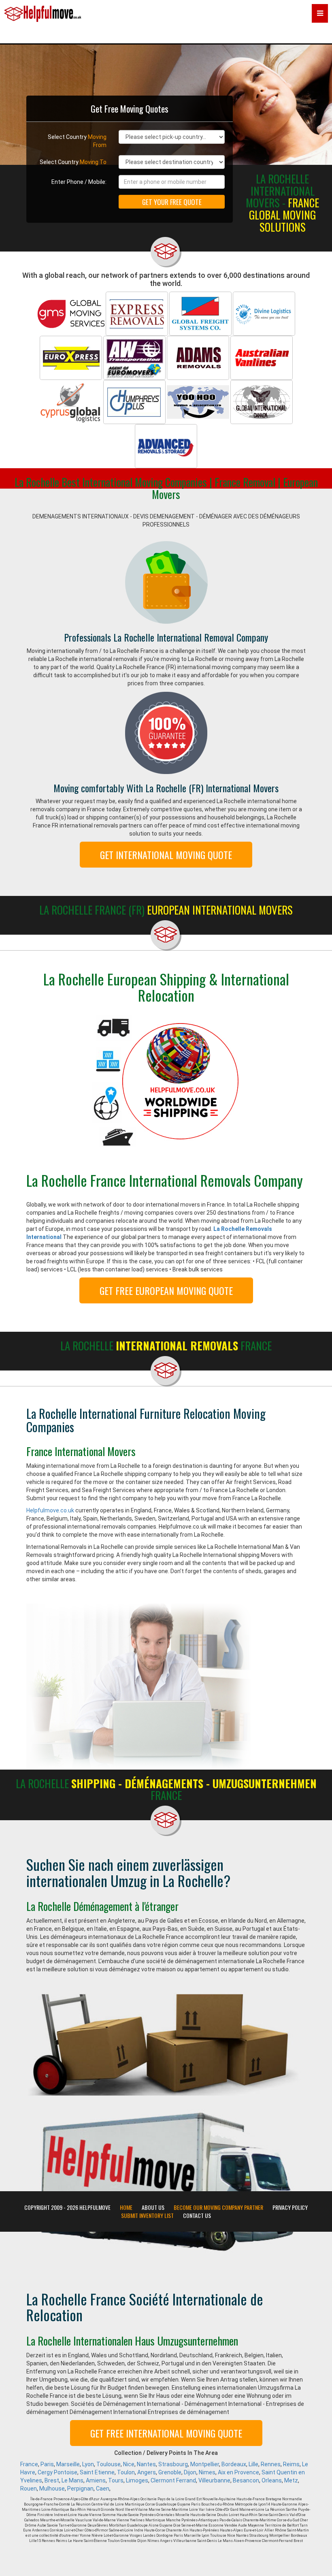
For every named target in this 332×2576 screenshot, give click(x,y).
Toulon (126, 2472)
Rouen (29, 2489)
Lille (253, 2464)
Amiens (96, 2480)
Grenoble (170, 2472)
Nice (129, 2464)
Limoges (137, 2480)
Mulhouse (52, 2489)
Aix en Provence (238, 2472)
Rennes (271, 2464)
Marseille (68, 2464)
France (29, 2464)
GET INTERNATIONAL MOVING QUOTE (166, 855)
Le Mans (72, 2480)
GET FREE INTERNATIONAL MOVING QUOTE (166, 2433)
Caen (103, 2489)
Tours (116, 2480)
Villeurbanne (214, 2480)
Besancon (246, 2480)
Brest (52, 2480)
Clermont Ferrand (173, 2480)
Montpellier (205, 2464)
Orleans (272, 2480)
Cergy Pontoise (57, 2472)
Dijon (190, 2472)
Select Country (77, 141)
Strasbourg (173, 2464)
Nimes (207, 2472)
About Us (153, 2207)
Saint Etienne (97, 2472)
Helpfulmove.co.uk (50, 1510)
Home (126, 2207)
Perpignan (80, 2489)
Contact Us (197, 2216)
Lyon (88, 2464)
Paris (47, 2464)
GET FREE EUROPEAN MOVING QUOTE (166, 1290)
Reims (291, 2464)
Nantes (146, 2464)
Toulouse (109, 2464)
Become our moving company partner (218, 2207)
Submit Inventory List (147, 2216)
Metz (291, 2480)
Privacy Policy (290, 2207)
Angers (147, 2472)
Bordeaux (234, 2464)
